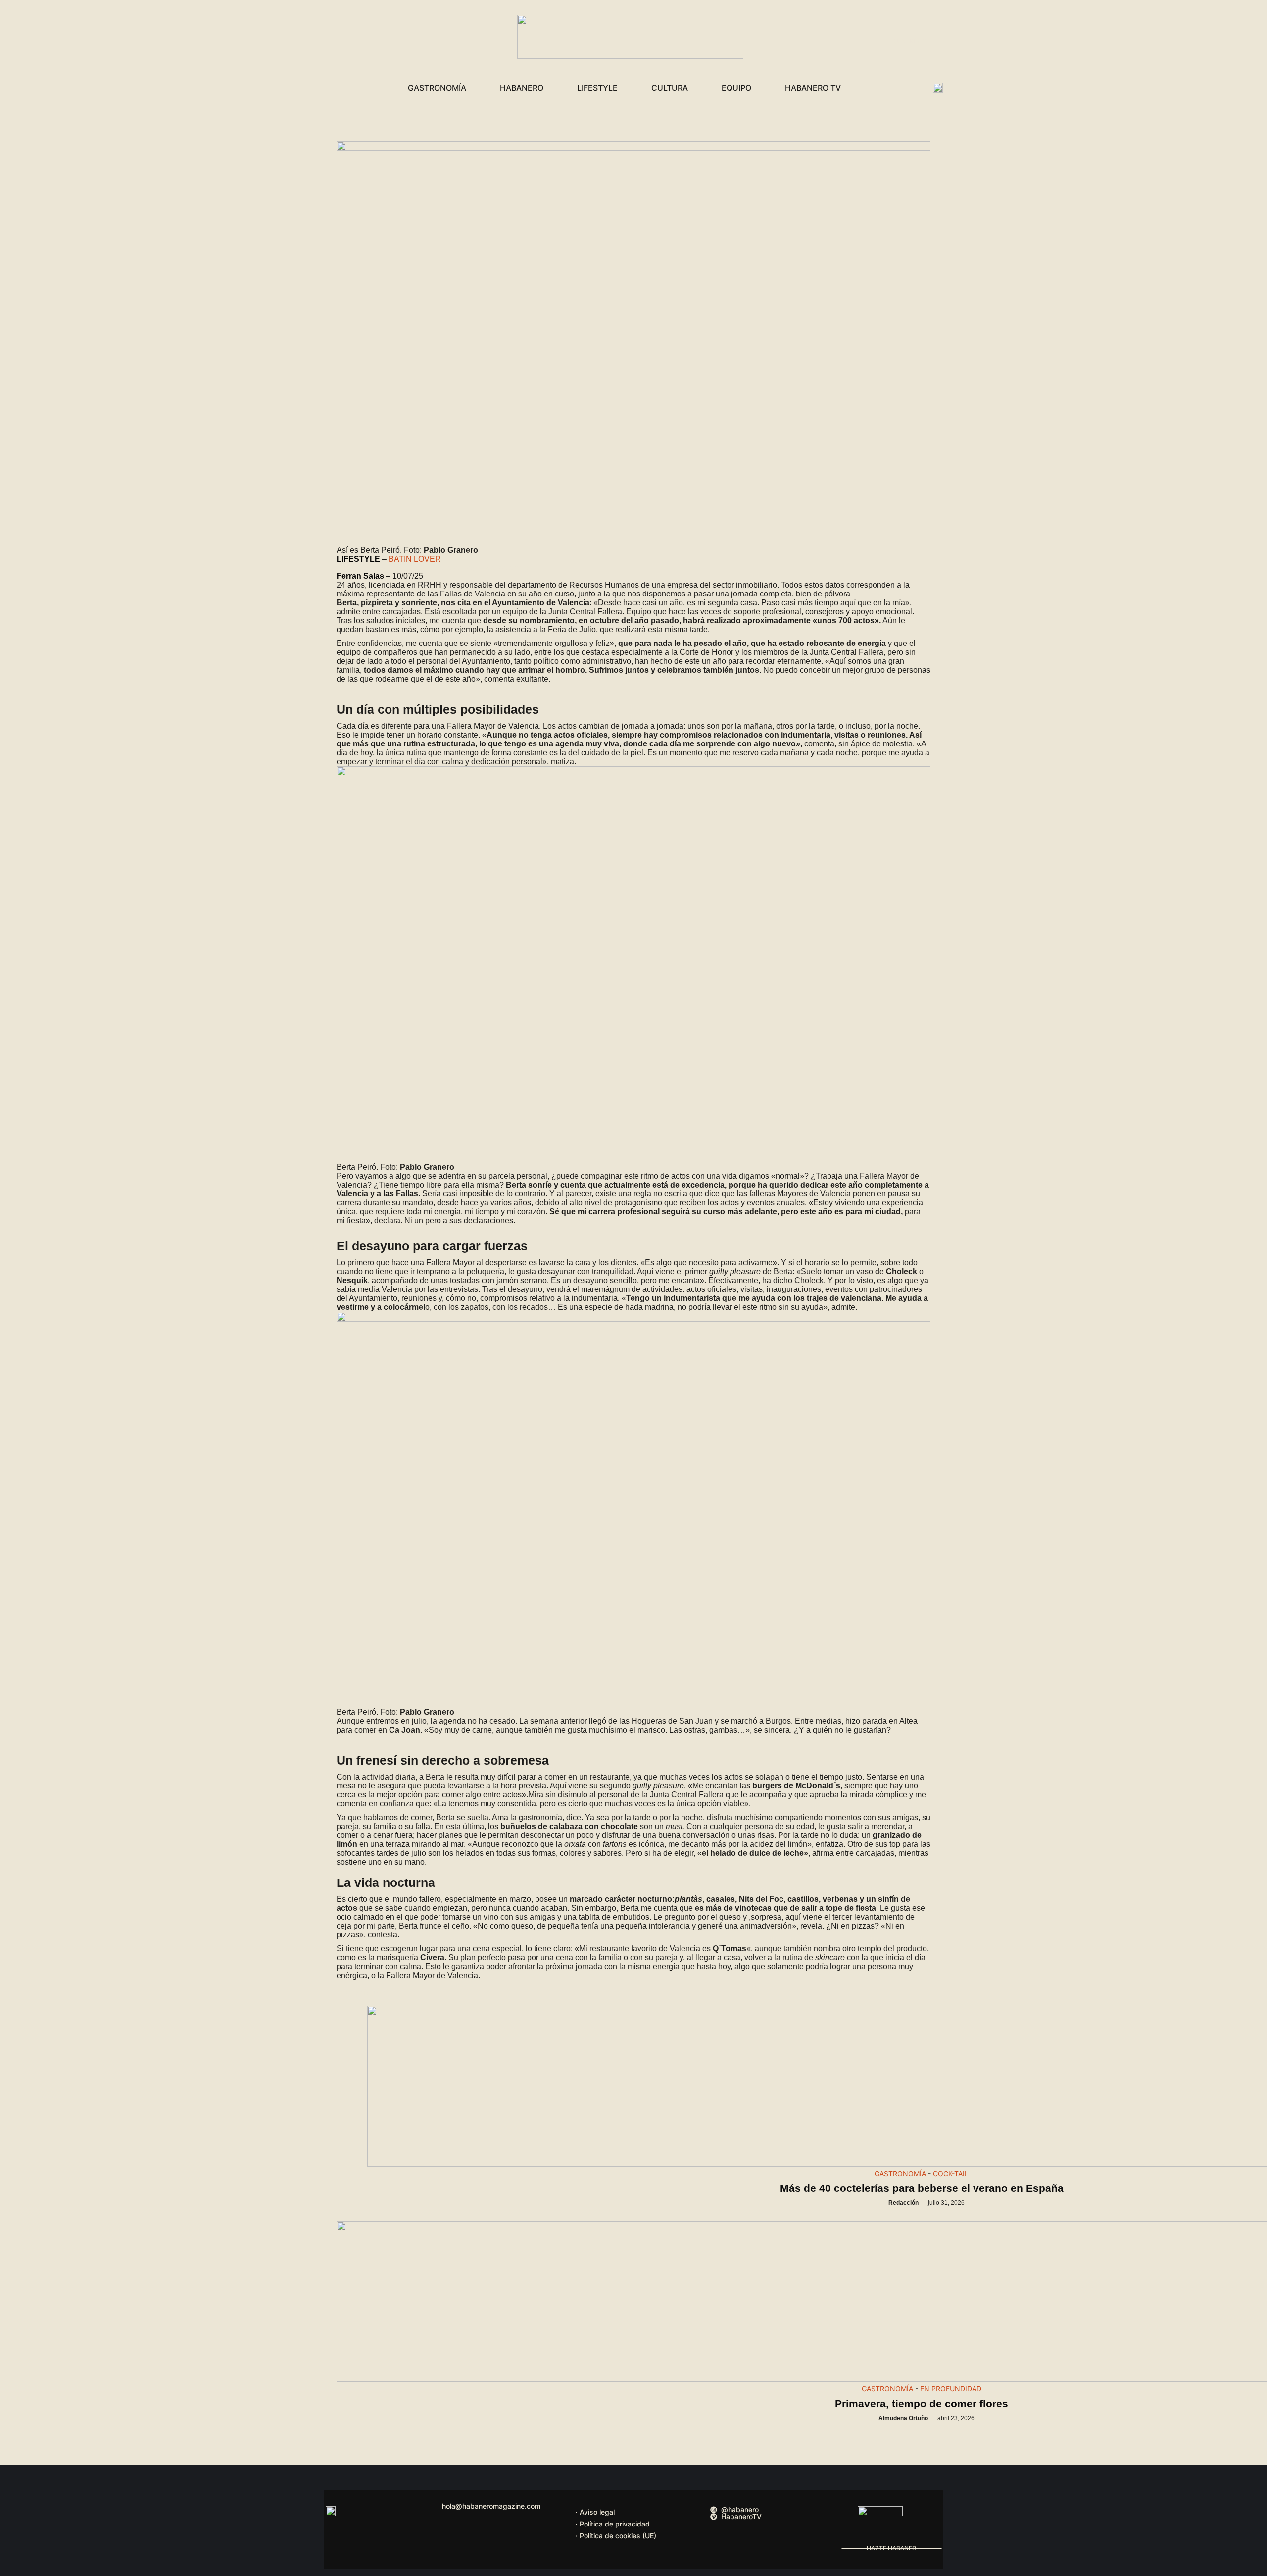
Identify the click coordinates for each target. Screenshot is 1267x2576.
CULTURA (670, 88)
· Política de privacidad (613, 2524)
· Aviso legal (595, 2512)
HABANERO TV (813, 88)
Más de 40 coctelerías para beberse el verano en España (922, 2188)
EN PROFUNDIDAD (951, 2389)
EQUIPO (736, 88)
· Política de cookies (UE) (616, 2536)
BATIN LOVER (415, 559)
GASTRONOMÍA (437, 88)
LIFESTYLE (597, 88)
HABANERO (522, 88)
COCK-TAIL (951, 2173)
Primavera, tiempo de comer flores (922, 2403)
